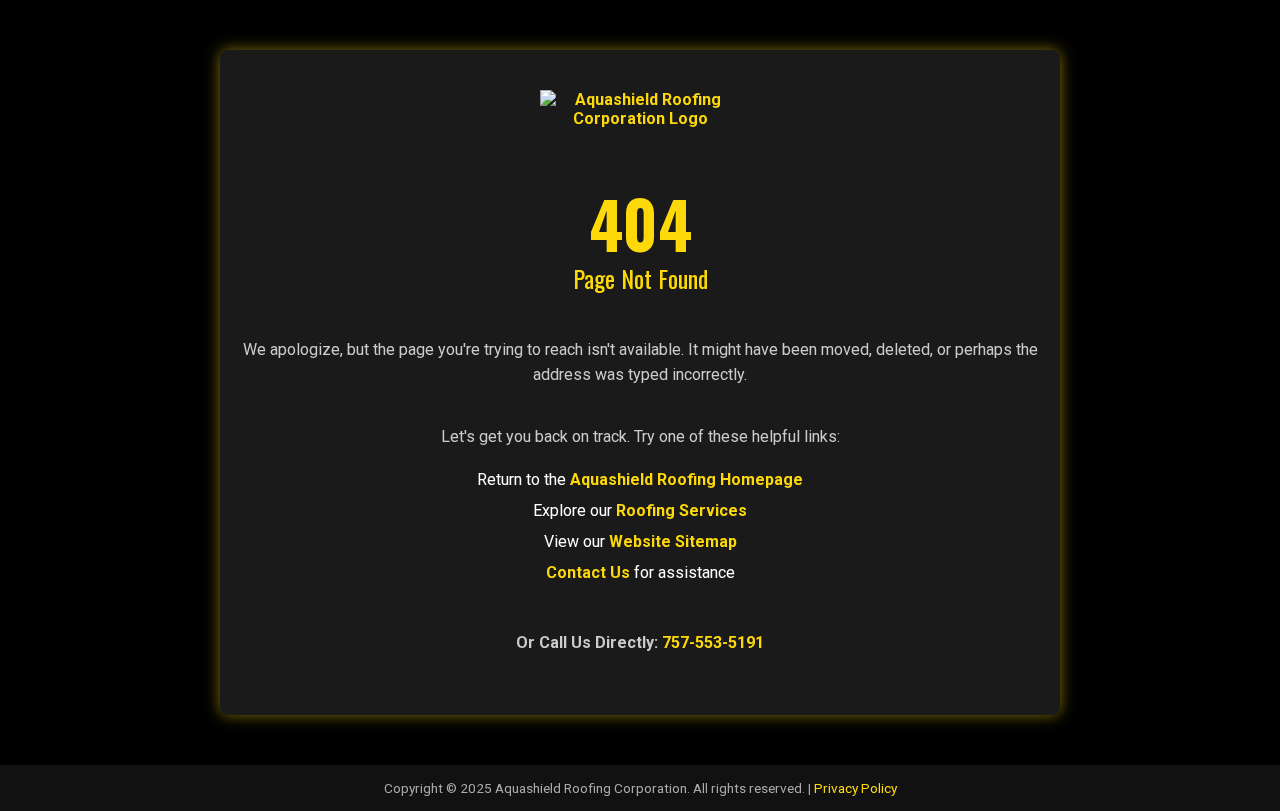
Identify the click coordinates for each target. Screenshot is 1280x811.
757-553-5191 (713, 642)
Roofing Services (681, 510)
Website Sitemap (673, 541)
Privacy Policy (855, 788)
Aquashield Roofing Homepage (686, 479)
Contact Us (588, 572)
